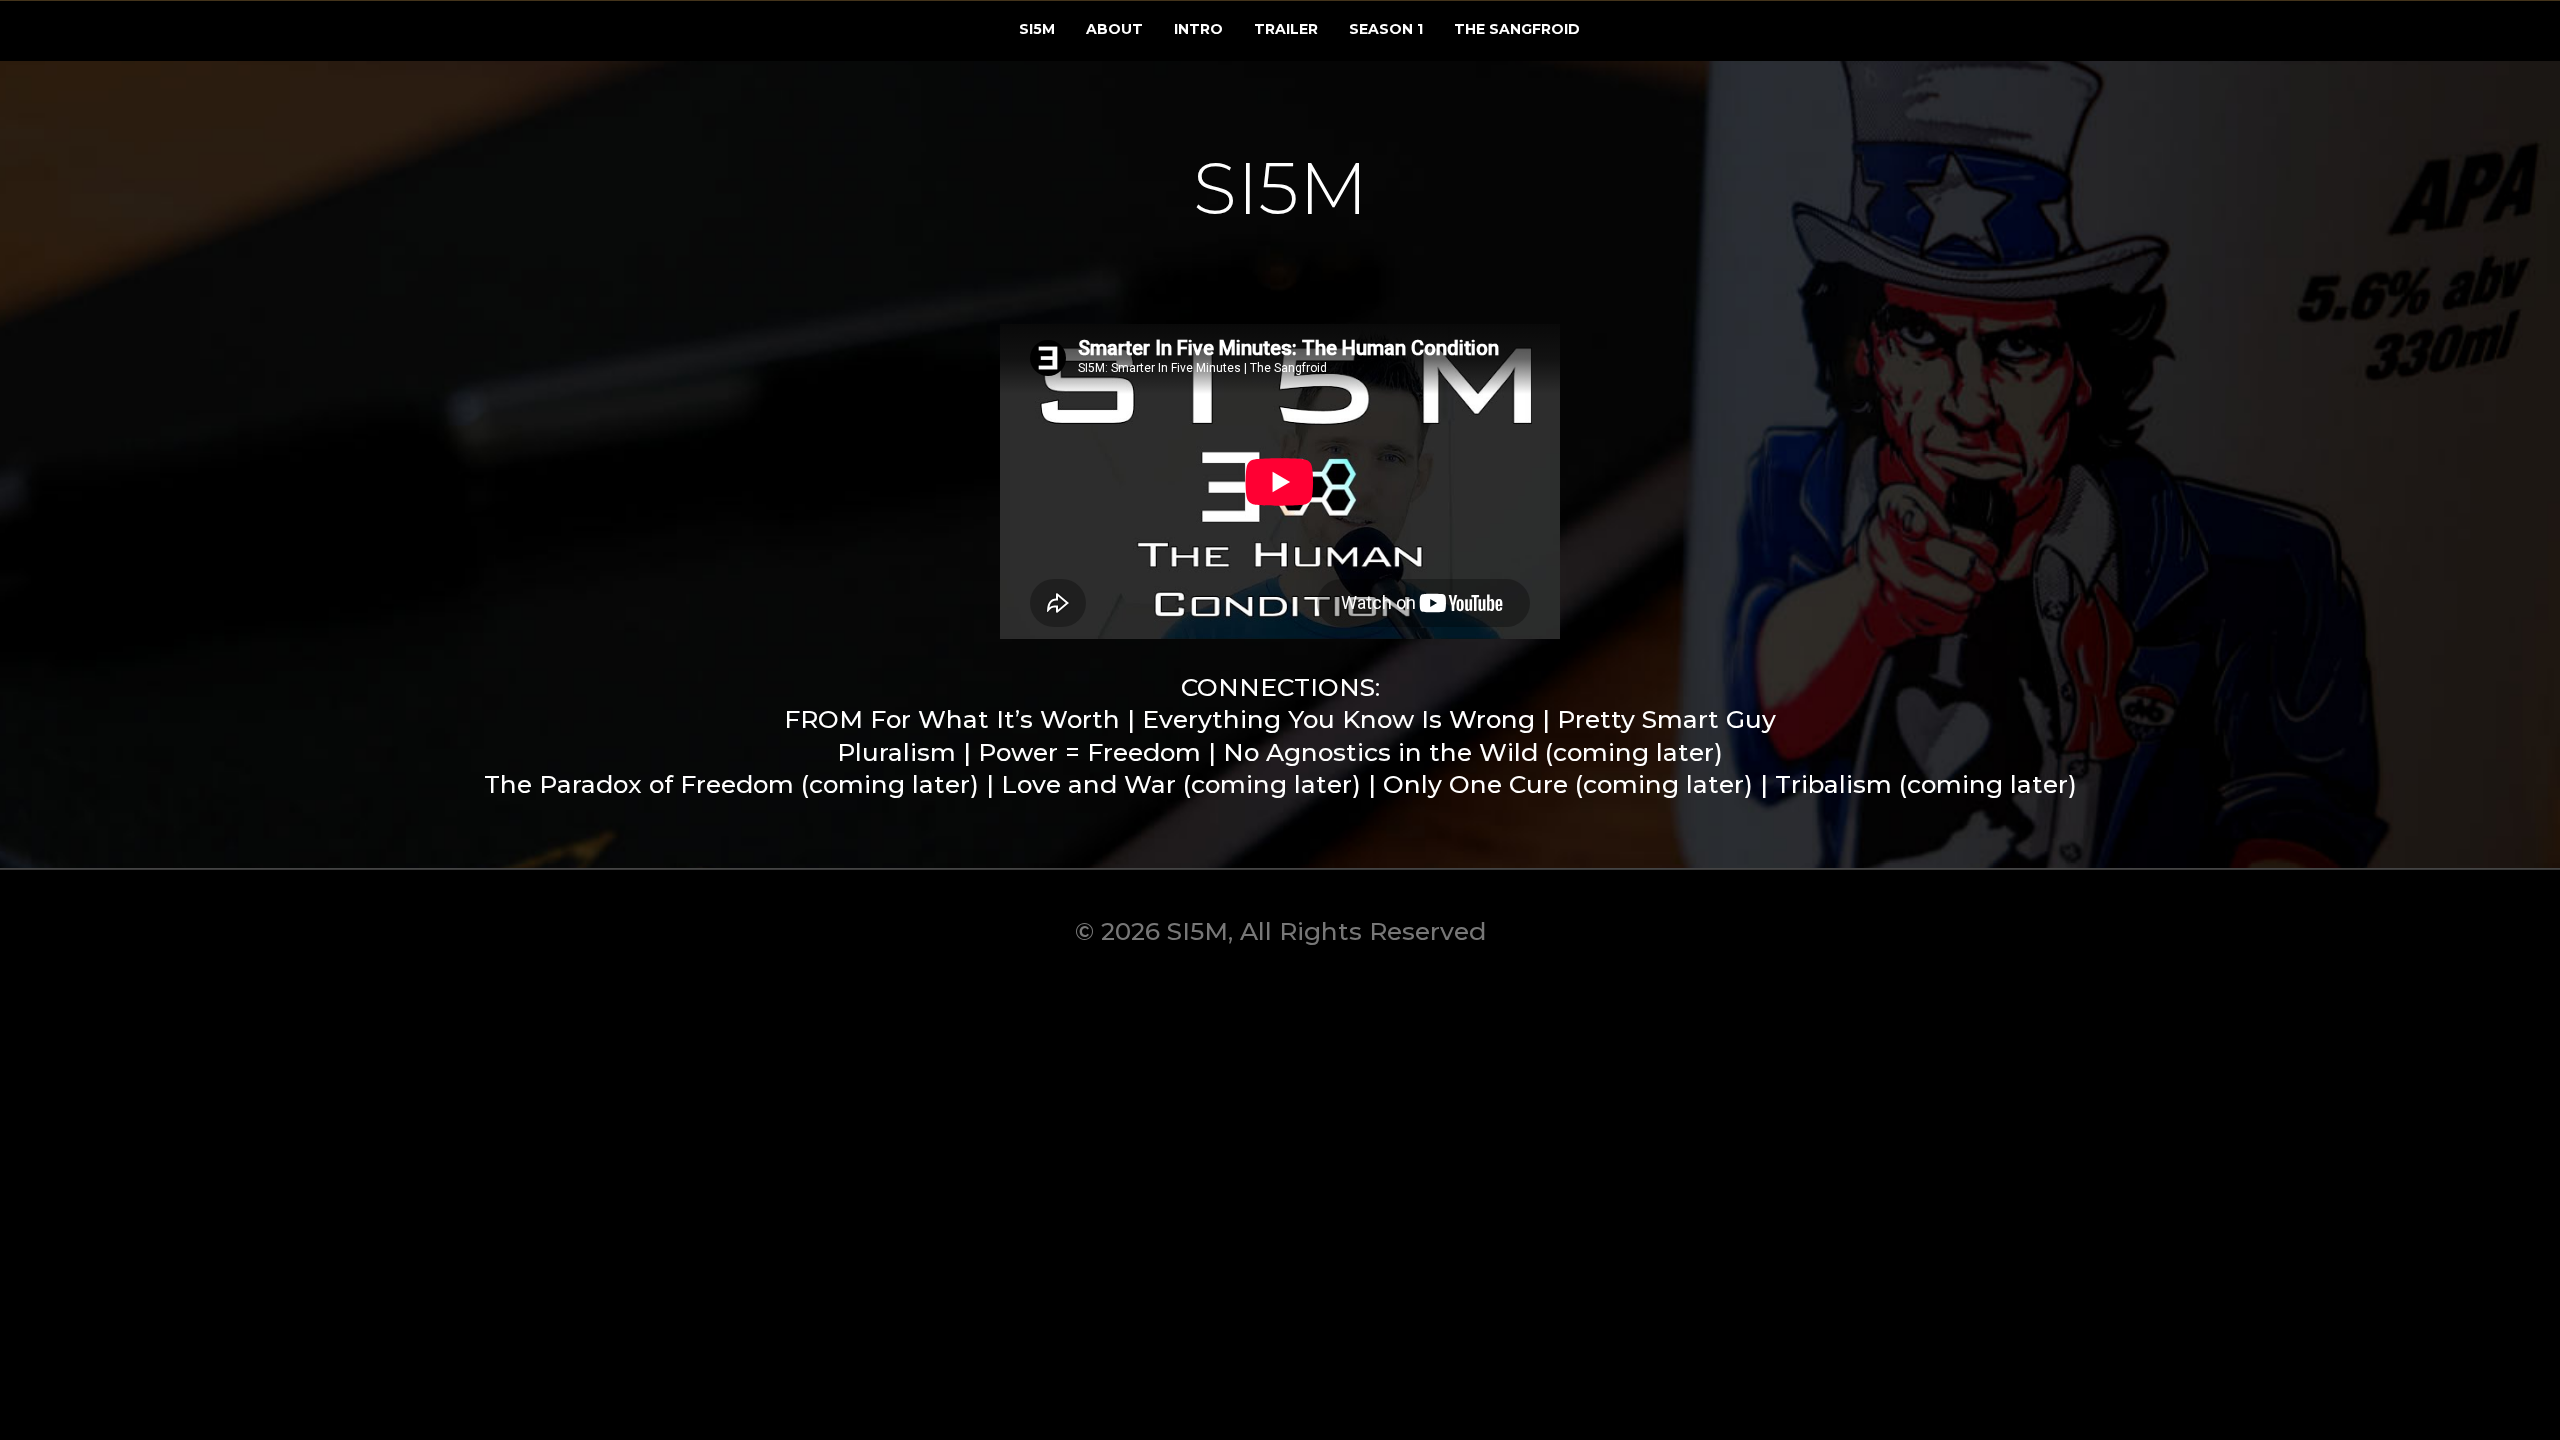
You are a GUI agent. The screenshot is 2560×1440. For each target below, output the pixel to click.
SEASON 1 (1386, 29)
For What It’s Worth (995, 719)
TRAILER (1286, 29)
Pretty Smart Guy (1666, 719)
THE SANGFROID (1517, 29)
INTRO (1198, 29)
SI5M (1037, 29)
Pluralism (896, 752)
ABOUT (1114, 29)
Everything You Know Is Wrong (1338, 719)
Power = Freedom (1089, 752)
